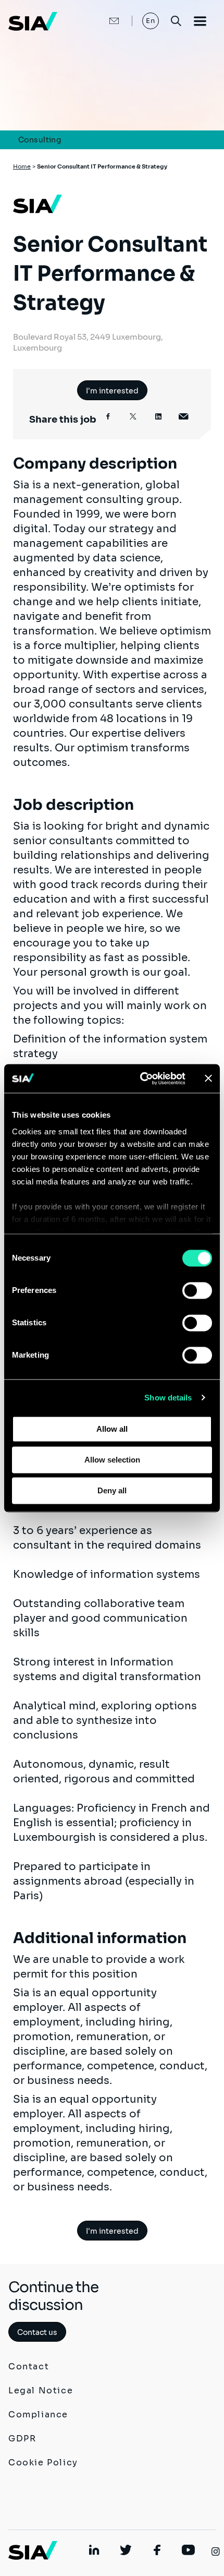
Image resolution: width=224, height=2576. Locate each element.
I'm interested (112, 391)
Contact (29, 2367)
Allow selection (112, 1460)
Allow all (112, 1429)
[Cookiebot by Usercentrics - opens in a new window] (141, 1079)
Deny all (112, 1490)
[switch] (197, 1290)
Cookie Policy (43, 2463)
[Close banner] (208, 1079)
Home (22, 166)
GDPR (22, 2439)
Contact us (37, 2332)
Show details (168, 1398)
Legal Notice (41, 2391)
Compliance (38, 2415)
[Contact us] (103, 21)
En (151, 21)
